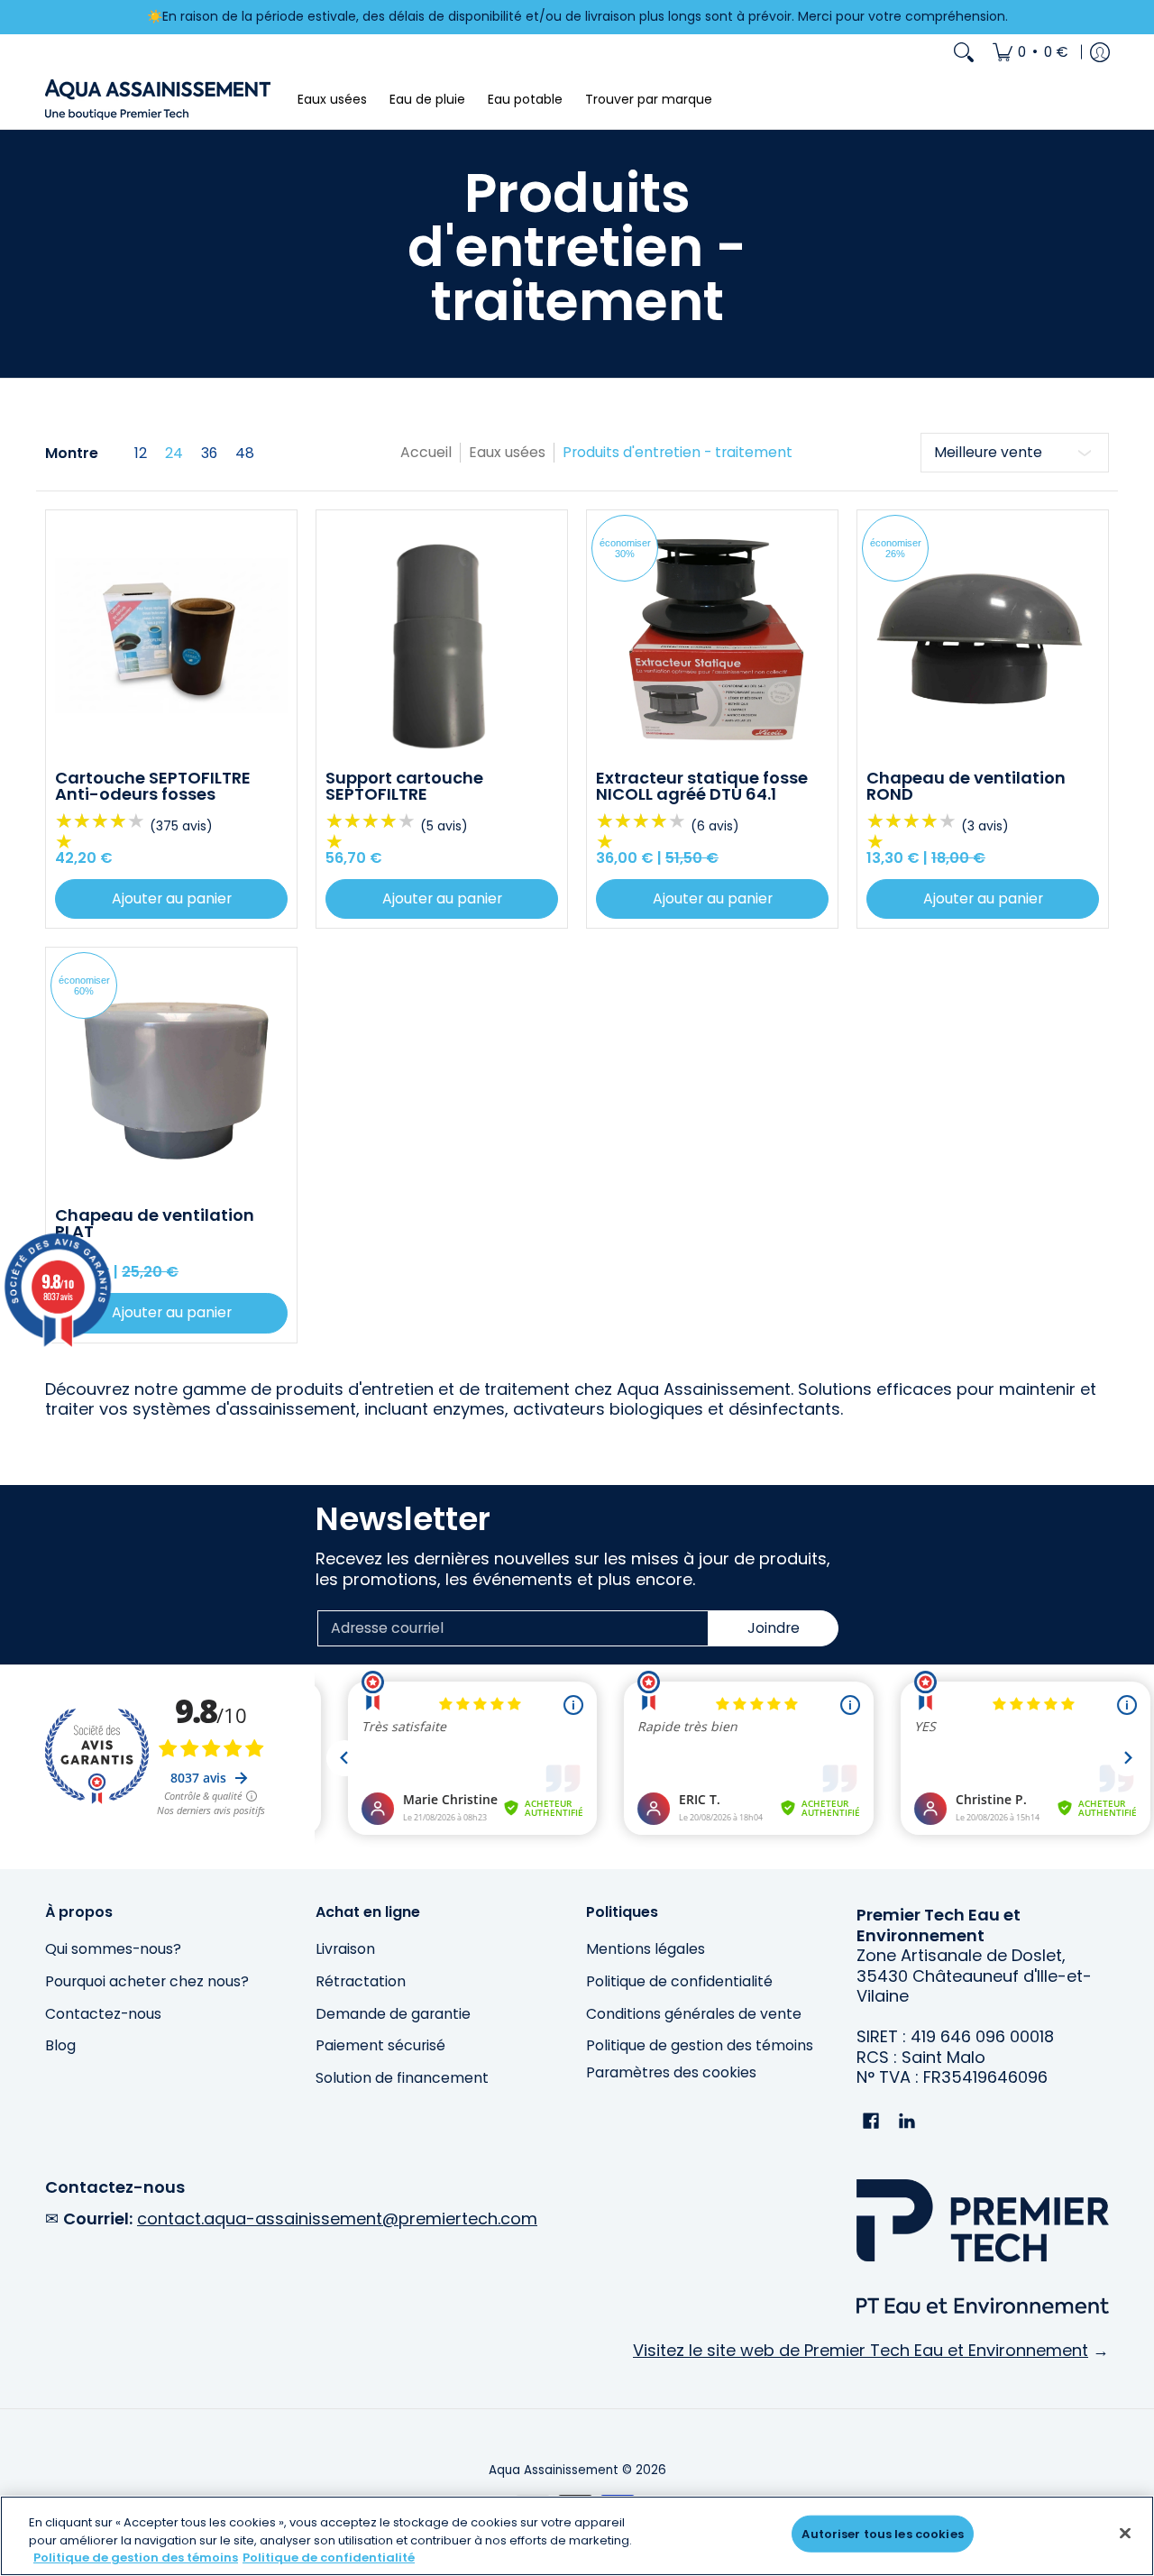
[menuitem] (1030, 52)
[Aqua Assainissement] (158, 100)
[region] (577, 2536)
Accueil (426, 452)
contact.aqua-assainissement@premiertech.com (337, 2218)
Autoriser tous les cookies (882, 2533)
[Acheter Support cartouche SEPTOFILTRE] (442, 636)
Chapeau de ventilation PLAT (155, 1223)
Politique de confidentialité (679, 1981)
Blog (60, 2045)
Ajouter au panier (172, 898)
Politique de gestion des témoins (700, 2045)
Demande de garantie (393, 2014)
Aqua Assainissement (554, 2470)
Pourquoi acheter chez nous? (147, 1981)
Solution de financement (402, 2078)
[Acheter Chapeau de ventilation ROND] (983, 636)
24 (174, 454)
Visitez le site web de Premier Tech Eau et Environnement (861, 2350)
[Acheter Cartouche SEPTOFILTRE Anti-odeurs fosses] (171, 636)
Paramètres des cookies (671, 2073)
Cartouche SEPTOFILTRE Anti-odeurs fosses (153, 786)
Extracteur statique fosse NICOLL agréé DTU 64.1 (702, 786)
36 (209, 454)
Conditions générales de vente (694, 2014)
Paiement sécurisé (380, 2045)
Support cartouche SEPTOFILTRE (404, 786)
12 (141, 454)
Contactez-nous (103, 2014)
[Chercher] (964, 52)
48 (245, 454)
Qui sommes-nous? (113, 1949)
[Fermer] (1125, 2533)
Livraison (345, 1949)
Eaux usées (507, 452)
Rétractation (361, 1981)
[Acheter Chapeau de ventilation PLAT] (171, 1073)
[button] (871, 2122)
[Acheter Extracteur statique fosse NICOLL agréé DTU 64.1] (712, 636)
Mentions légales (646, 1949)
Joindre (774, 1628)
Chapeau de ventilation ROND (966, 786)
